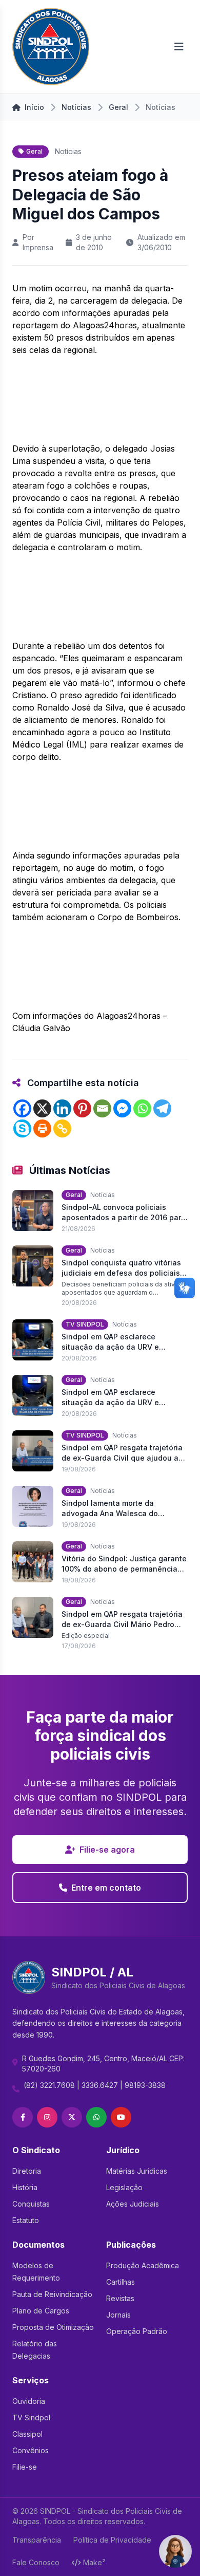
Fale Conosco (36, 2562)
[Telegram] (162, 1108)
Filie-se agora (107, 1850)
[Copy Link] (62, 1128)
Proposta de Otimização (53, 2327)
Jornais (118, 2315)
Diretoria (27, 2171)
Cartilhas (121, 2282)
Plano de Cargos (41, 2311)
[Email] (102, 1108)
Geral (118, 107)
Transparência (37, 2540)
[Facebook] (22, 1108)
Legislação (124, 2187)
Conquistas (31, 2204)
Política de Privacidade (112, 2540)
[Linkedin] (62, 1108)
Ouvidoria (29, 2401)
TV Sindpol (31, 2418)
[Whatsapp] (142, 1108)
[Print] (42, 1128)
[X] (42, 1108)
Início (34, 107)
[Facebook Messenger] (122, 1108)
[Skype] (22, 1128)
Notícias (76, 107)
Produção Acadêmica (143, 2265)
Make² (94, 2562)
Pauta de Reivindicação (52, 2294)
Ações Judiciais (133, 2204)
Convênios (31, 2450)
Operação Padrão (137, 2331)
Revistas (120, 2298)
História (25, 2187)
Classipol (27, 2434)
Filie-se (25, 2467)
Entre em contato (106, 1888)
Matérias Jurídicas (137, 2171)
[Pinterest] (82, 1108)
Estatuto (26, 2220)
